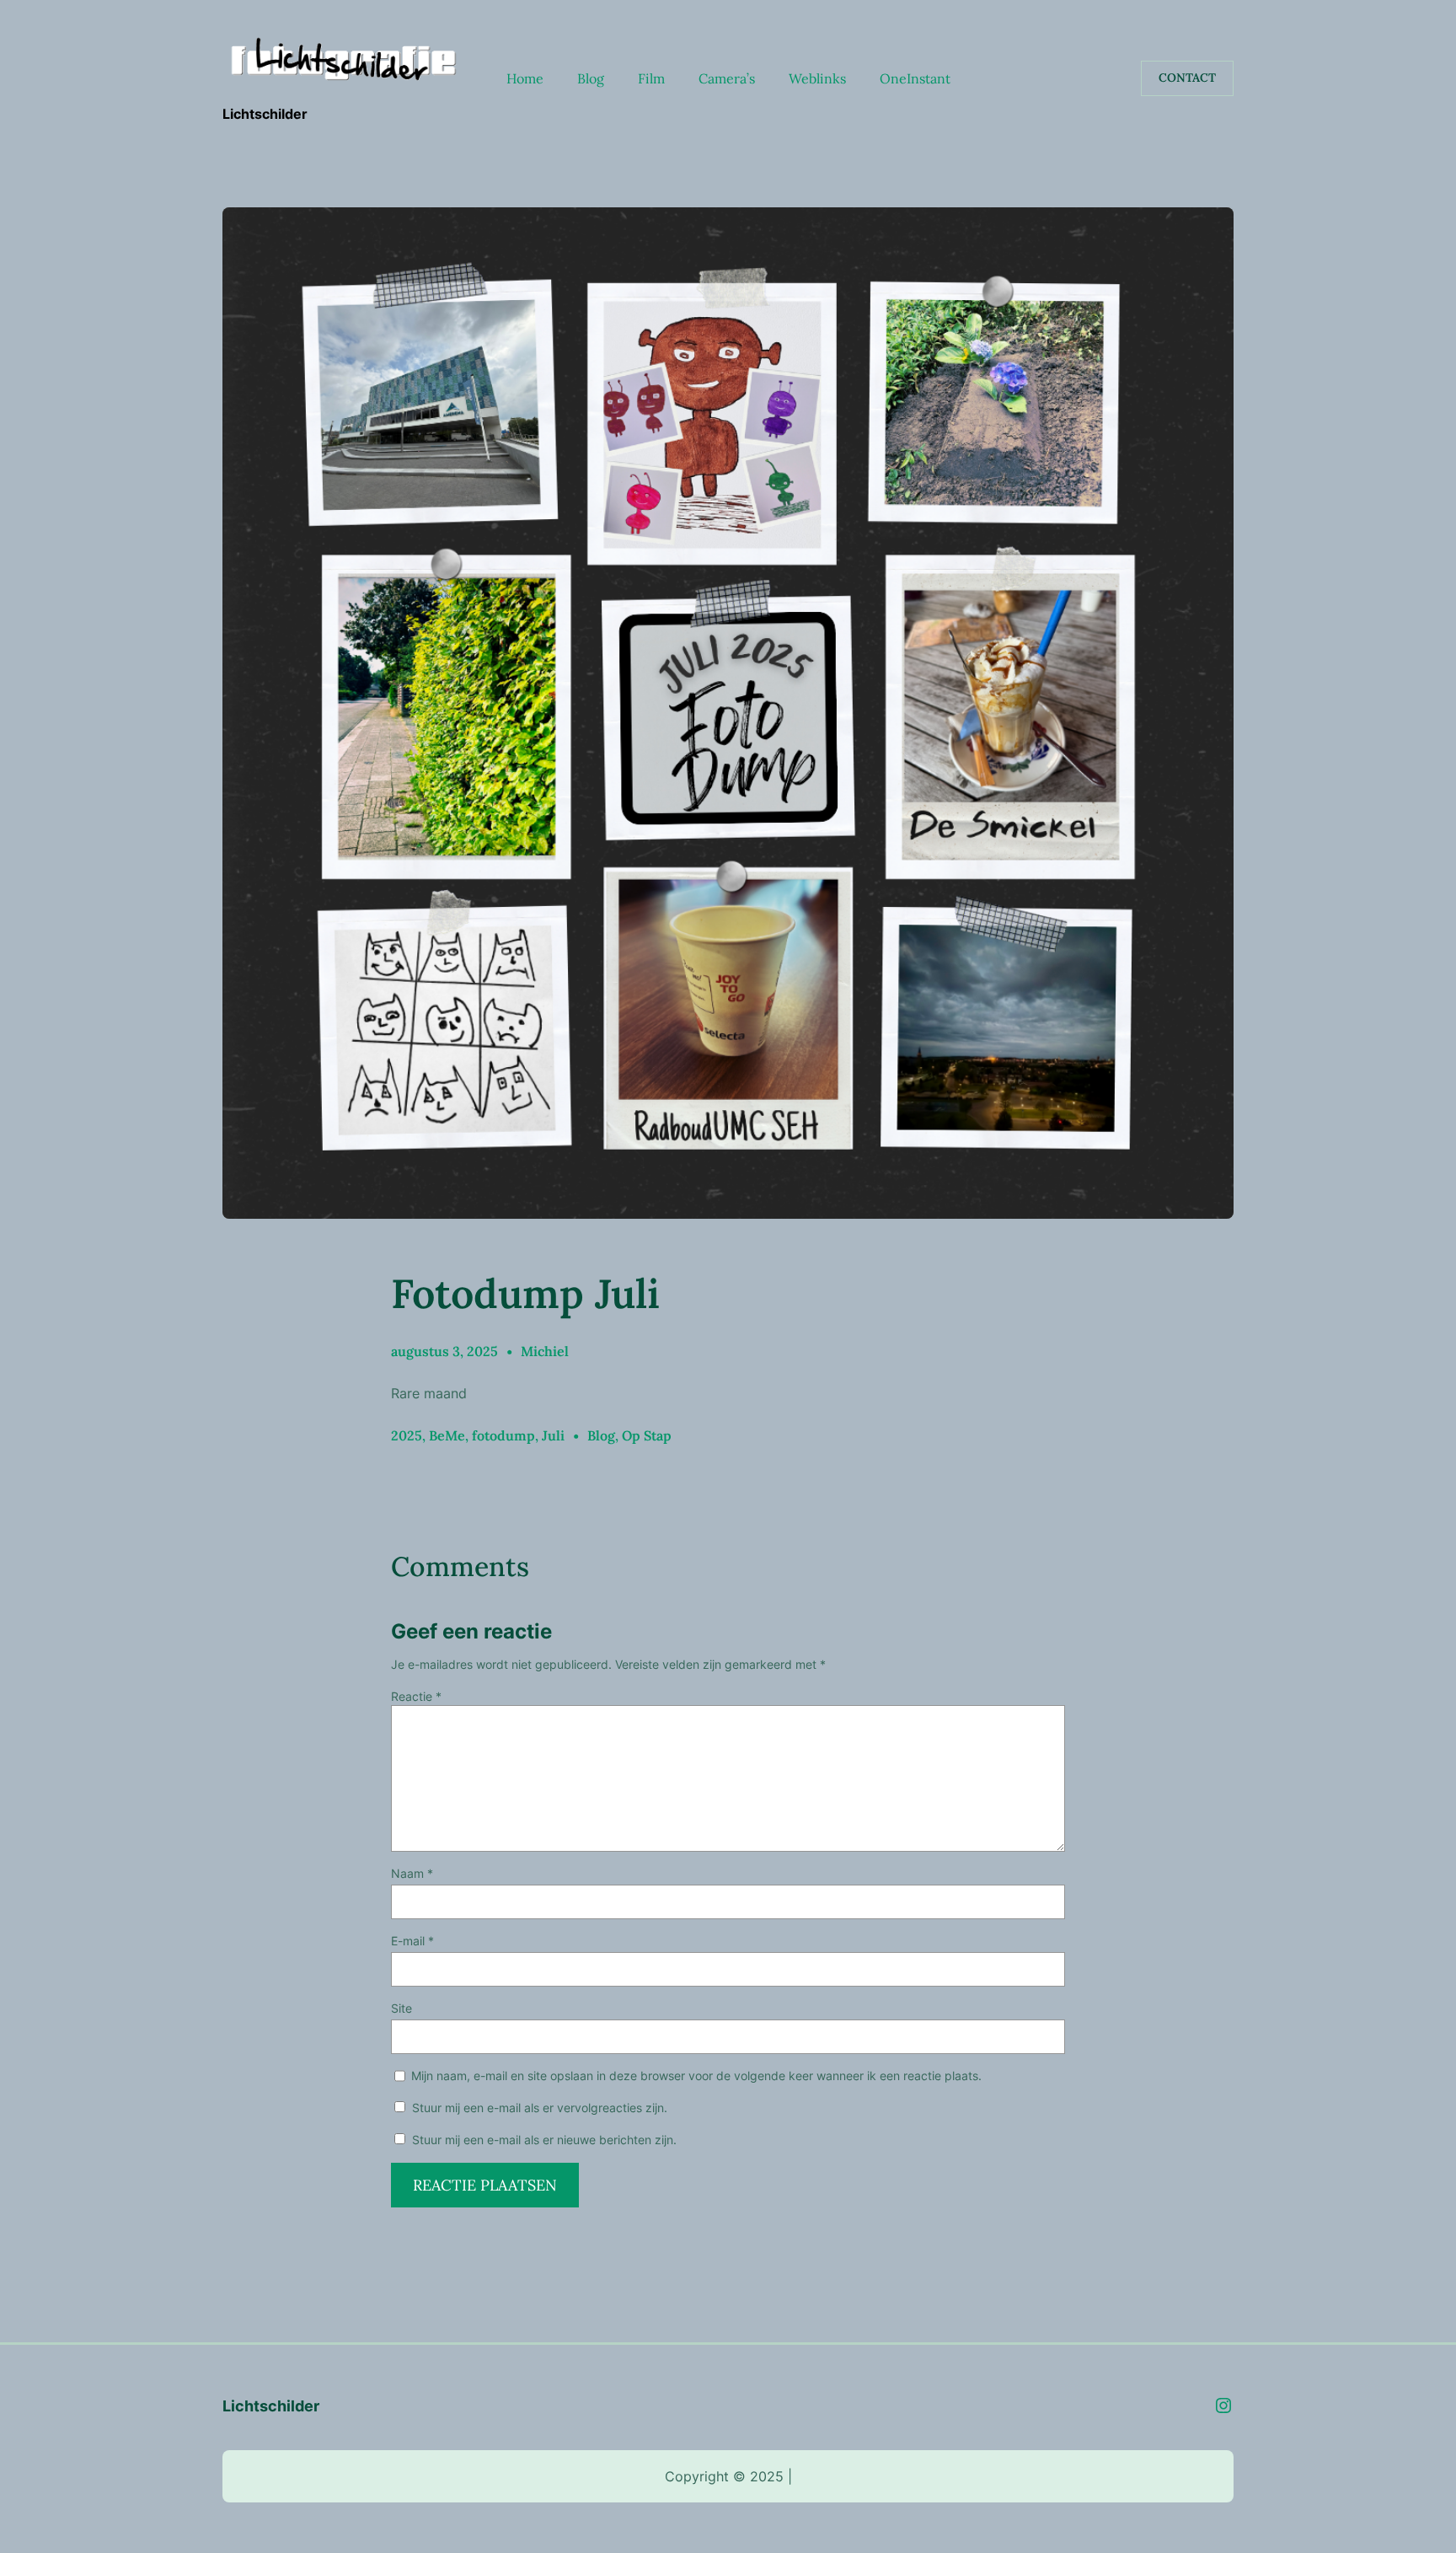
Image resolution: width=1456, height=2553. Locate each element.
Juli (553, 1435)
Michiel (545, 1351)
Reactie (416, 1696)
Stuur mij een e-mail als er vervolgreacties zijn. (540, 2108)
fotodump (503, 1435)
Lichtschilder (265, 114)
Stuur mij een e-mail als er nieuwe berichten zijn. (544, 2140)
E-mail (412, 1941)
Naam (412, 1873)
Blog (601, 1435)
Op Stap (647, 1435)
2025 (407, 1435)
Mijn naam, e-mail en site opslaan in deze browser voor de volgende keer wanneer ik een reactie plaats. (696, 2076)
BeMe (447, 1435)
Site (401, 2008)
